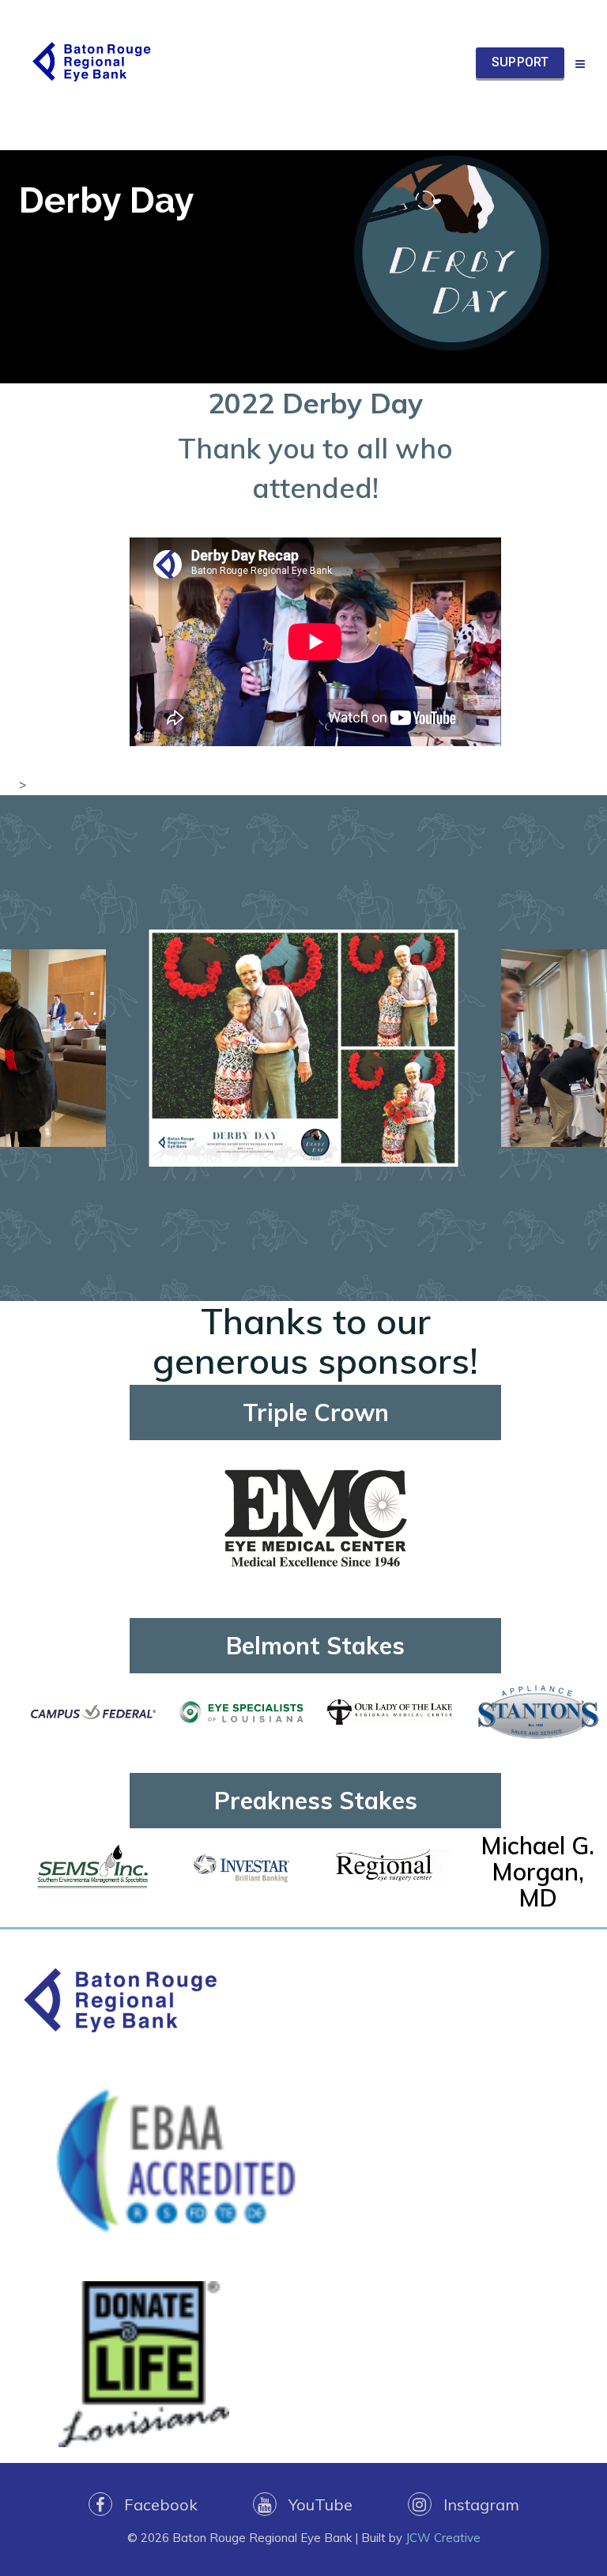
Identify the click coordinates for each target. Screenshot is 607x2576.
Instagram (475, 2504)
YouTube (315, 2504)
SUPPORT (520, 62)
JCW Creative (443, 2538)
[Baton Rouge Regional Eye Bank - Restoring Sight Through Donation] (90, 63)
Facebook (155, 2504)
